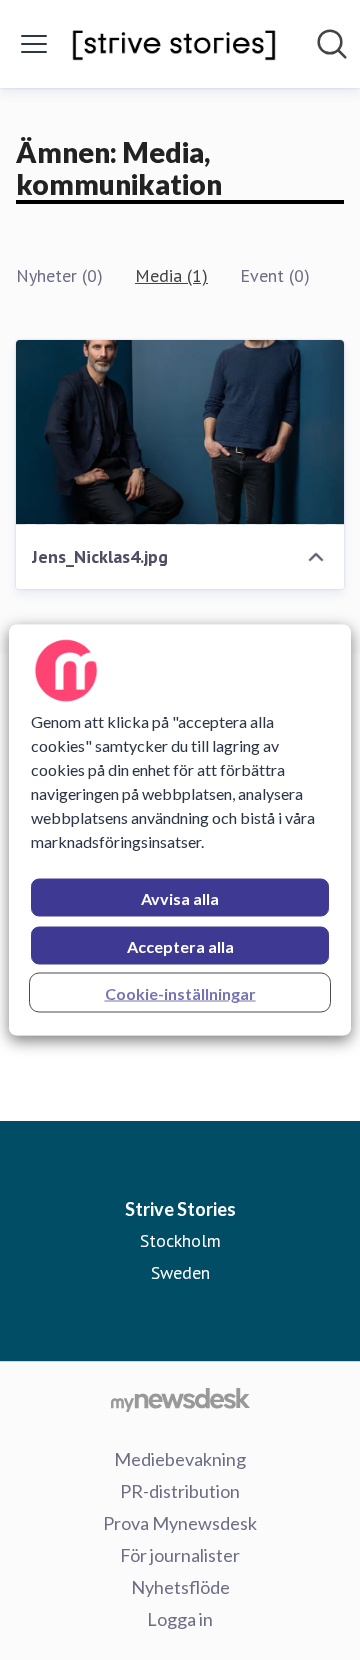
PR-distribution (180, 1491)
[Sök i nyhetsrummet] (332, 44)
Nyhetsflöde (180, 1587)
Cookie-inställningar (180, 993)
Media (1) (171, 275)
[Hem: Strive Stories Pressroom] (174, 44)
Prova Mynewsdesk (180, 1523)
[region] (180, 830)
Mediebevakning (180, 1459)
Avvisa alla (180, 898)
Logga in (180, 1619)
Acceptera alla (180, 946)
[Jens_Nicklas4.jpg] (180, 432)
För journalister (180, 1555)
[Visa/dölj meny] (34, 44)
